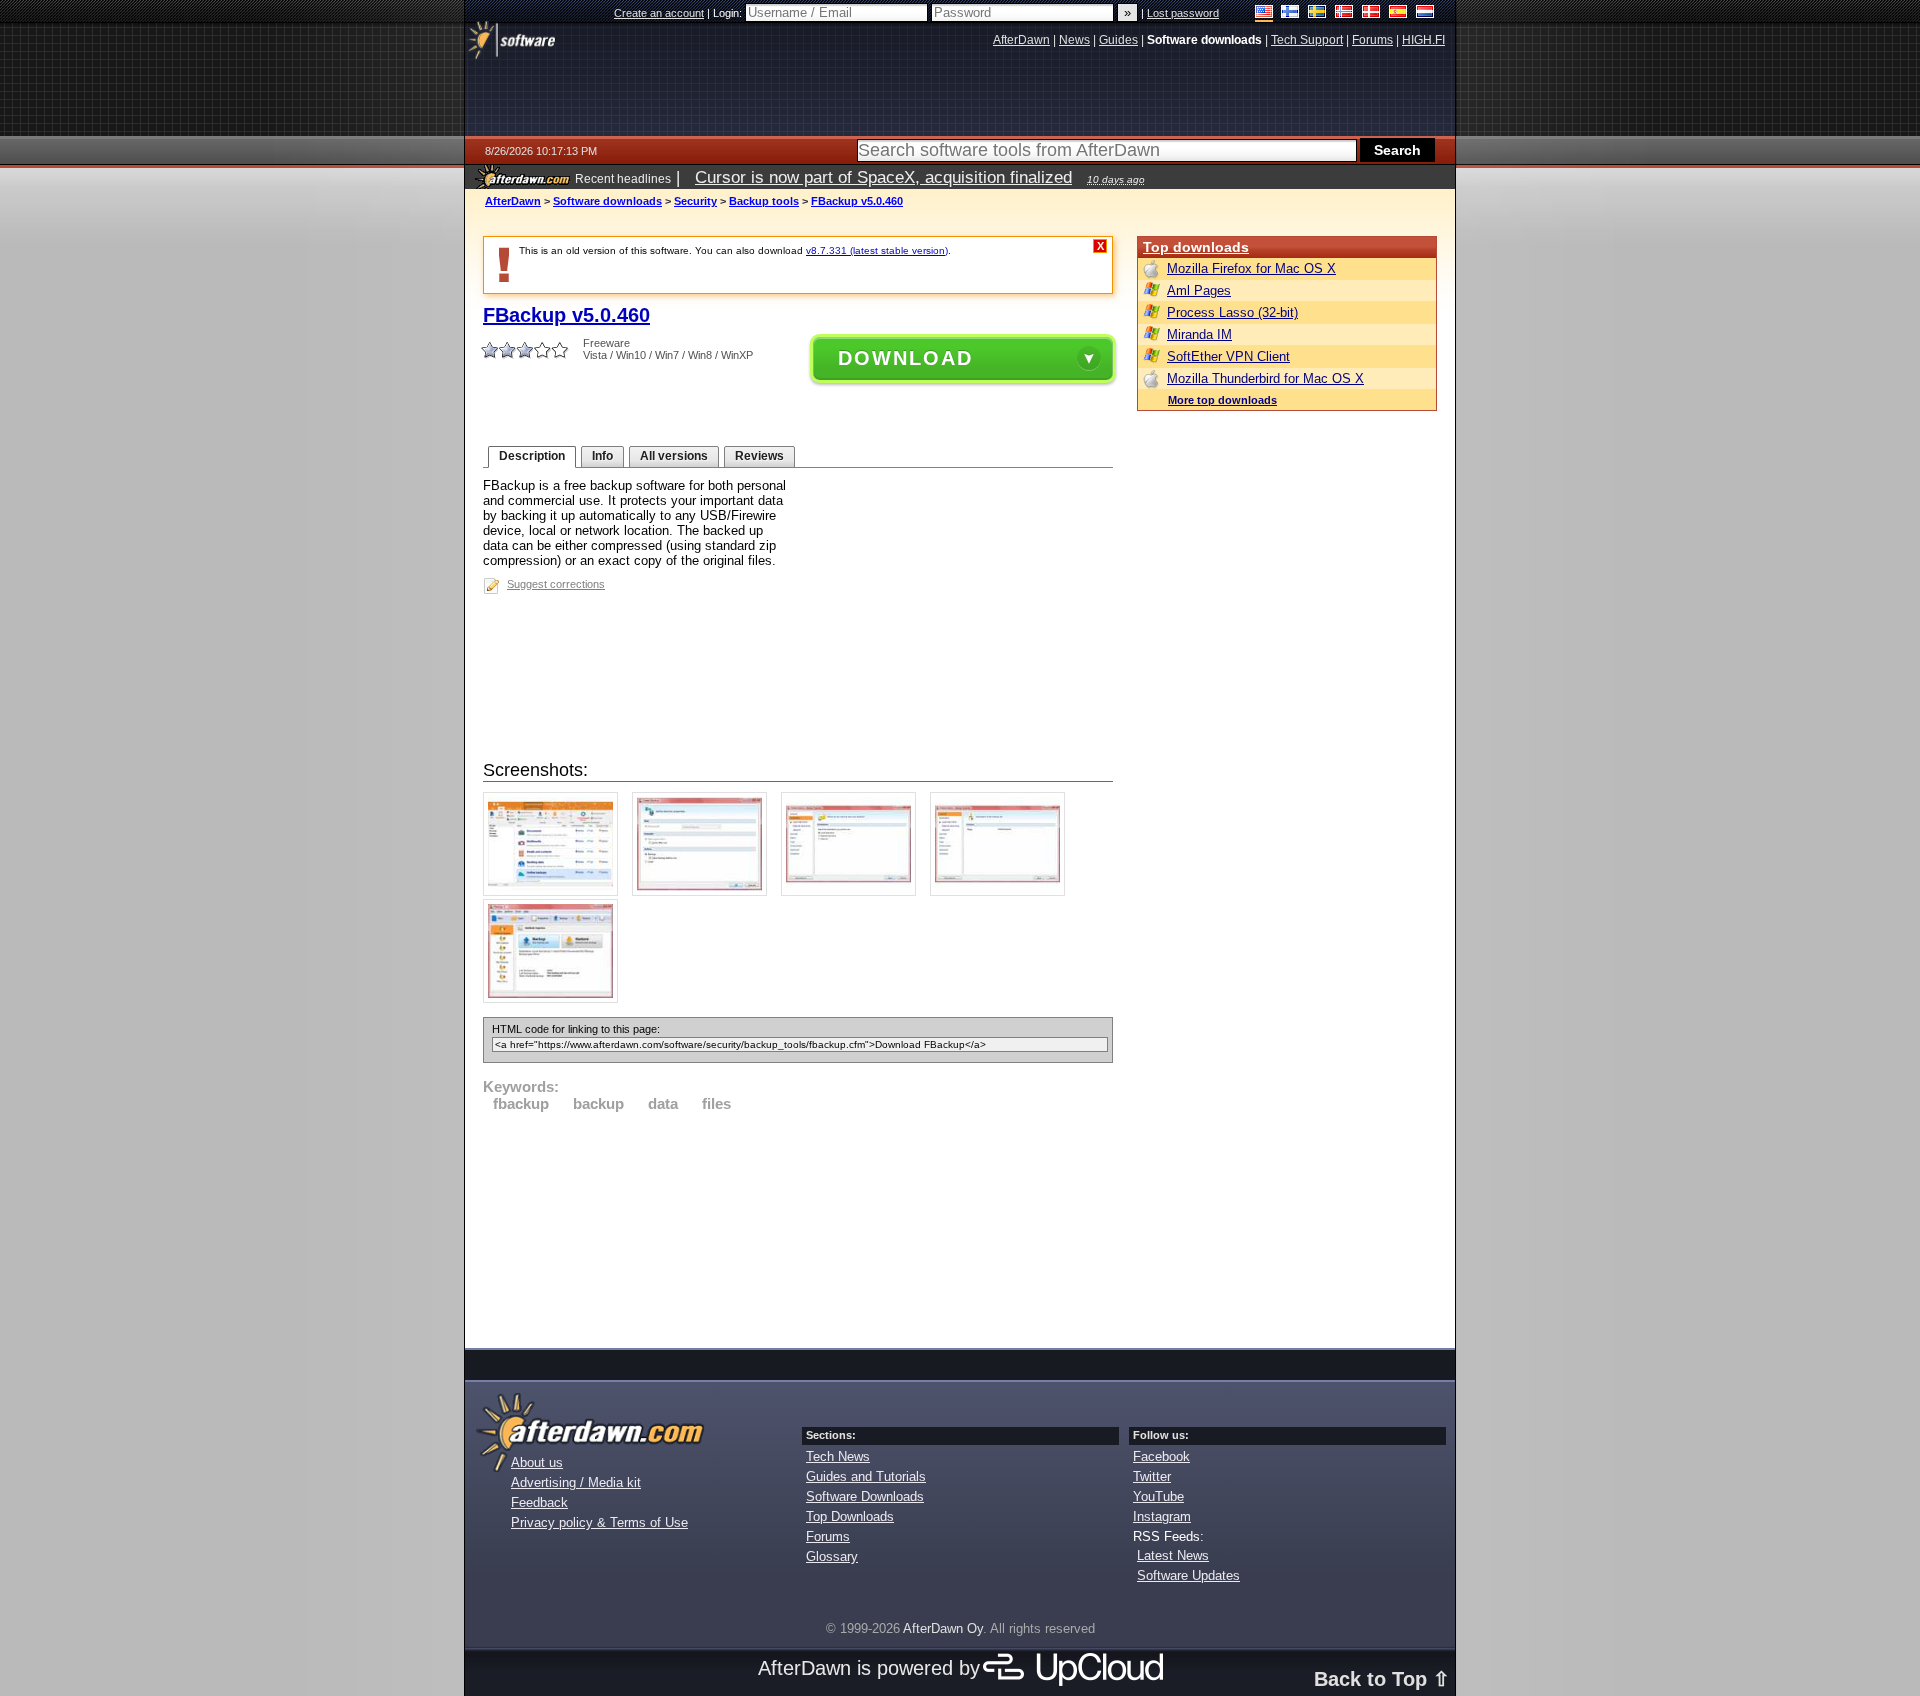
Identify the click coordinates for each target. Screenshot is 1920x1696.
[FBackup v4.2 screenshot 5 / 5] (555, 998)
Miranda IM (1199, 334)
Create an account (659, 13)
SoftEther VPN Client (1228, 356)
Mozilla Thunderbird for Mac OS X (1265, 378)
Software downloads (607, 201)
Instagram (1162, 1516)
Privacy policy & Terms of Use (599, 1522)
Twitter (1152, 1476)
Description (532, 456)
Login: (729, 13)
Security (695, 201)
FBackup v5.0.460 (857, 201)
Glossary (832, 1556)
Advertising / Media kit (576, 1482)
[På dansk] (1371, 13)
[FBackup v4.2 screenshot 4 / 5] (1002, 891)
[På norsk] (1344, 13)
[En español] (1398, 13)
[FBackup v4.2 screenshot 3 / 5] (853, 891)
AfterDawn (513, 201)
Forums (828, 1536)
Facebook (1161, 1456)
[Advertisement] (798, 1227)
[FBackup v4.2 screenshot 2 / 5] (704, 891)
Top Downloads (850, 1516)
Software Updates (1188, 1575)
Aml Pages (1199, 290)
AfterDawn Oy (943, 1628)
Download (905, 358)
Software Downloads (865, 1496)
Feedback (539, 1502)
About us (537, 1462)
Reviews (759, 456)
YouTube (1158, 1496)
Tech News (838, 1456)
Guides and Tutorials (866, 1476)
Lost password (1183, 13)
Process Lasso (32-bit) (1232, 312)
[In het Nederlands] (1425, 13)
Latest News (1173, 1555)
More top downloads (1222, 400)
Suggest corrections (556, 584)
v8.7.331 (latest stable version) (877, 250)
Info (602, 456)
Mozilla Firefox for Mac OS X (1251, 268)
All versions (674, 456)
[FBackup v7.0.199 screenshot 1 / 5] (555, 891)
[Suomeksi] (1290, 13)
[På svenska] (1317, 13)
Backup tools (764, 201)
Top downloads (1196, 247)
